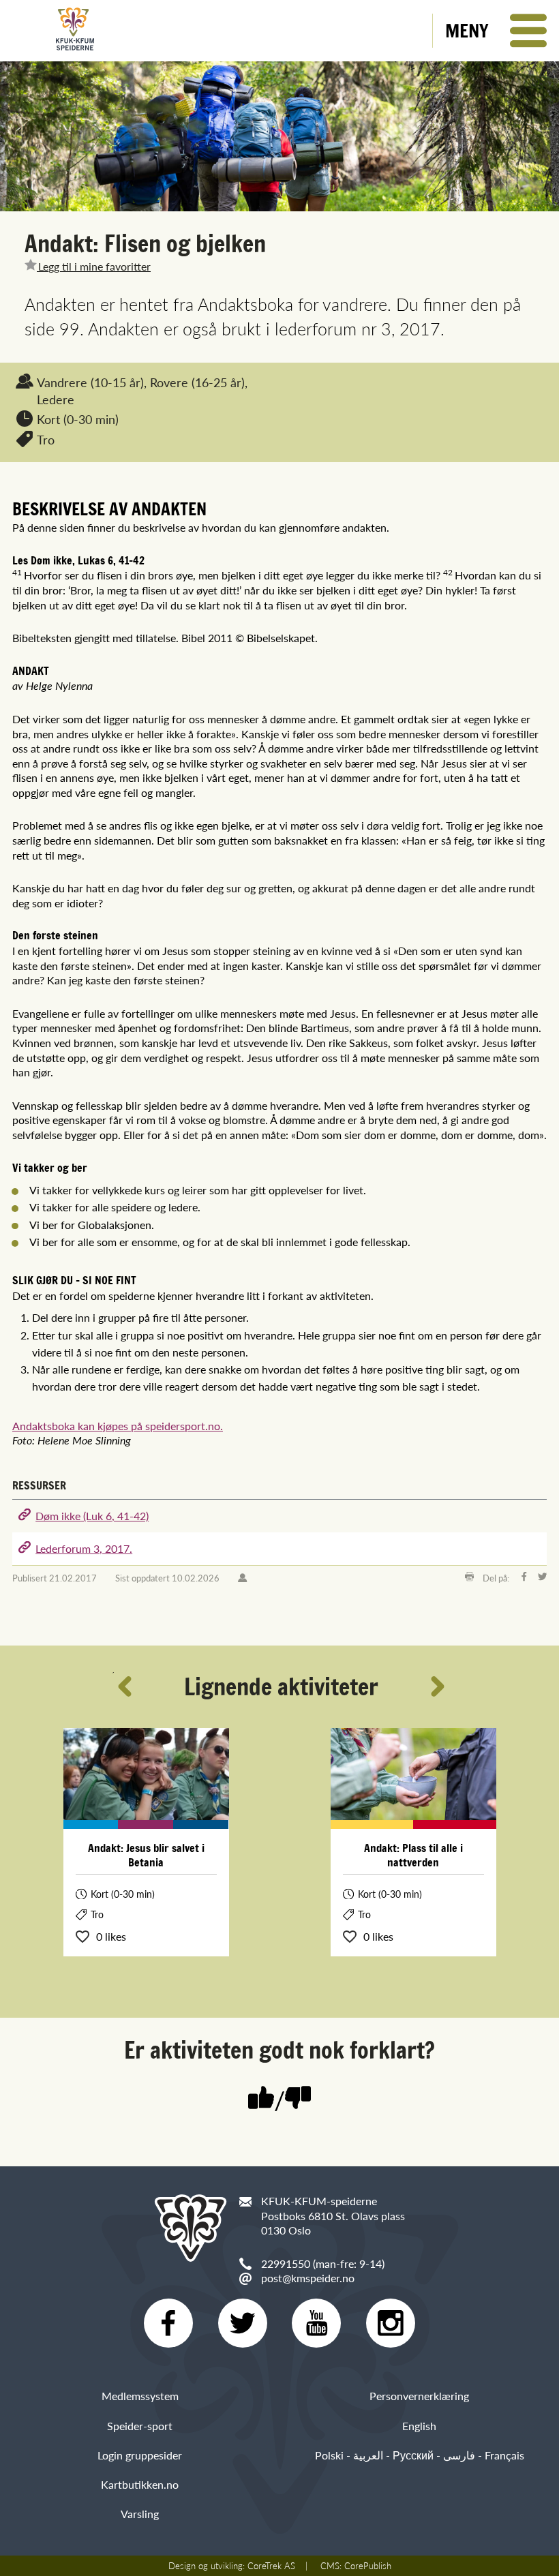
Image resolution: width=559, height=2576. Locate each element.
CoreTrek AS (271, 2566)
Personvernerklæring (419, 2396)
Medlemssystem (140, 2396)
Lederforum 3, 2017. (84, 1548)
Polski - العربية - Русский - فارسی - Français (420, 2455)
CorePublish (368, 2566)
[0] (298, 2099)
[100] (261, 2099)
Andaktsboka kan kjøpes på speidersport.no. (118, 1426)
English (419, 2426)
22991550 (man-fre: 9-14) (323, 2263)
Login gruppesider (140, 2455)
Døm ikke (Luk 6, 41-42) (92, 1516)
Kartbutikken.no (140, 2484)
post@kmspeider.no (308, 2278)
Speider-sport (140, 2426)
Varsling (140, 2514)
